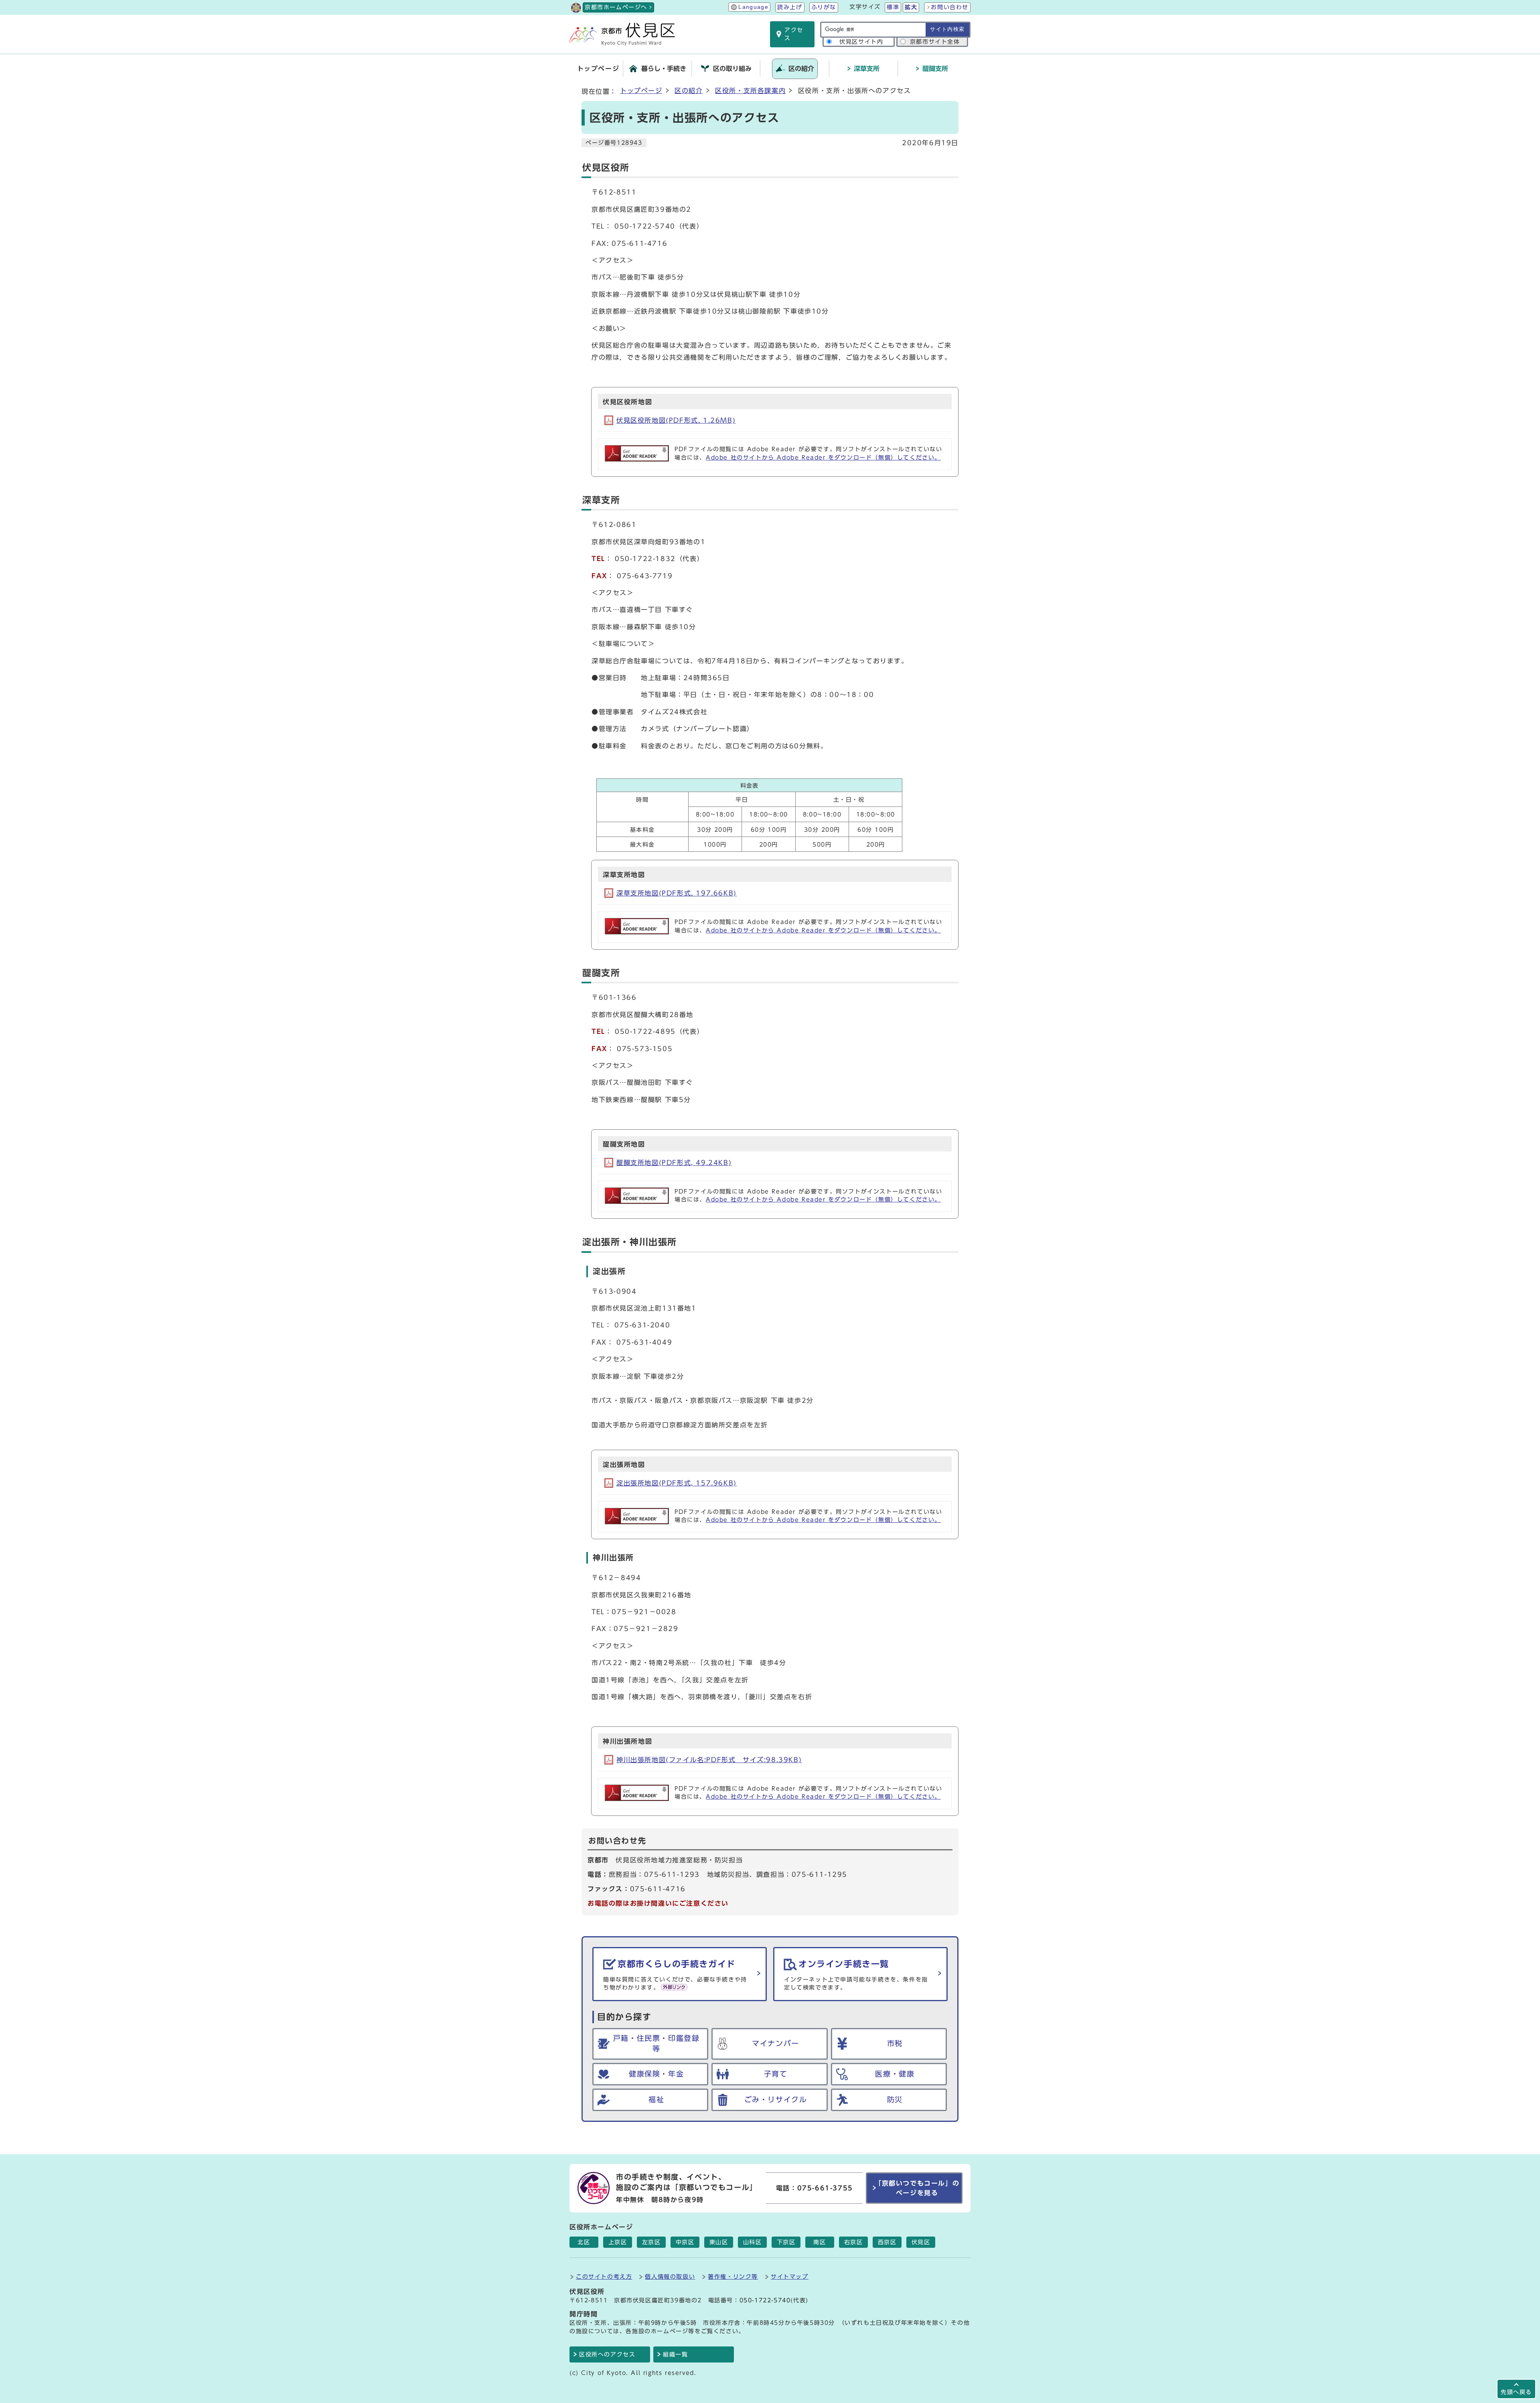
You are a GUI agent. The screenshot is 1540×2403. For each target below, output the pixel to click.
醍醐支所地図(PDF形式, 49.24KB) (674, 1163)
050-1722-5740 (765, 2300)
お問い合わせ (950, 7)
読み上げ (790, 7)
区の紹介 (689, 91)
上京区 (618, 2242)
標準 (893, 7)
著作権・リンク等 (733, 2276)
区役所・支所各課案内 (750, 91)
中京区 (685, 2242)
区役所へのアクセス (607, 2354)
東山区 (719, 2242)
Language (753, 7)
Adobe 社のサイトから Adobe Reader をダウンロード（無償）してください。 (823, 458)
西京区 (887, 2242)
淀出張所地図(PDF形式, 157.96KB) (677, 1483)
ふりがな (824, 7)
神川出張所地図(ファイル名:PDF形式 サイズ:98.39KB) (709, 1760)
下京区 (786, 2242)
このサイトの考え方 (604, 2276)
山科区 (753, 2242)
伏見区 (921, 2242)
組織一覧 (675, 2354)
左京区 (651, 2242)
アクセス (794, 34)
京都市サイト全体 (935, 42)
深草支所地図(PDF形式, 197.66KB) (677, 893)
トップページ (641, 91)
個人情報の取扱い (670, 2276)
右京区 (854, 2242)
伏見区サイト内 (861, 42)
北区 (584, 2242)
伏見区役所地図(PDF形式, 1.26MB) (676, 420)
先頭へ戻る (1516, 2392)
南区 (820, 2242)
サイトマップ (790, 2276)
